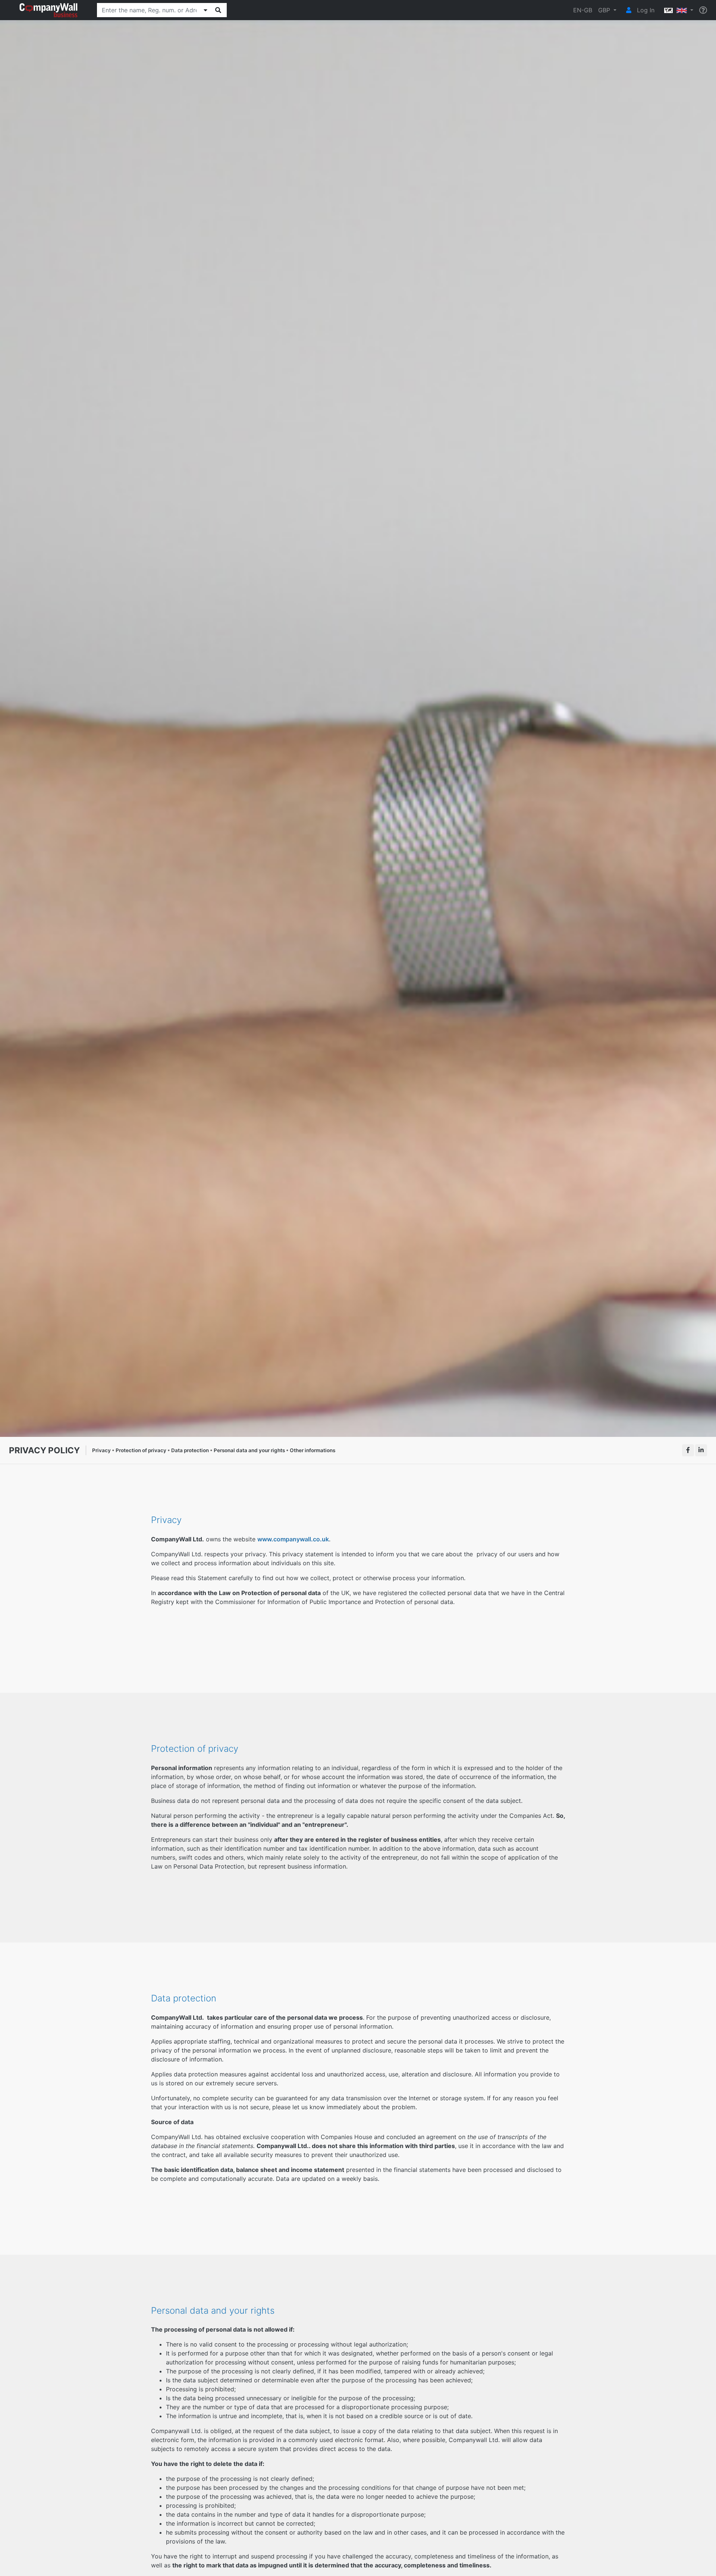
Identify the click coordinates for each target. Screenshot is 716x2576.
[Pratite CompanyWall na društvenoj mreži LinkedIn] (701, 1450)
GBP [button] (605, 10)
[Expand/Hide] (205, 10)
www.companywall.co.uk (293, 1539)
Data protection (190, 1450)
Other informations (313, 1450)
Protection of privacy (141, 1450)
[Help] (703, 10)
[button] (677, 10)
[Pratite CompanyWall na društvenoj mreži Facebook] (688, 1450)
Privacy (101, 1450)
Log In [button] (645, 10)
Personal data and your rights (249, 1450)
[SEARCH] (218, 10)
